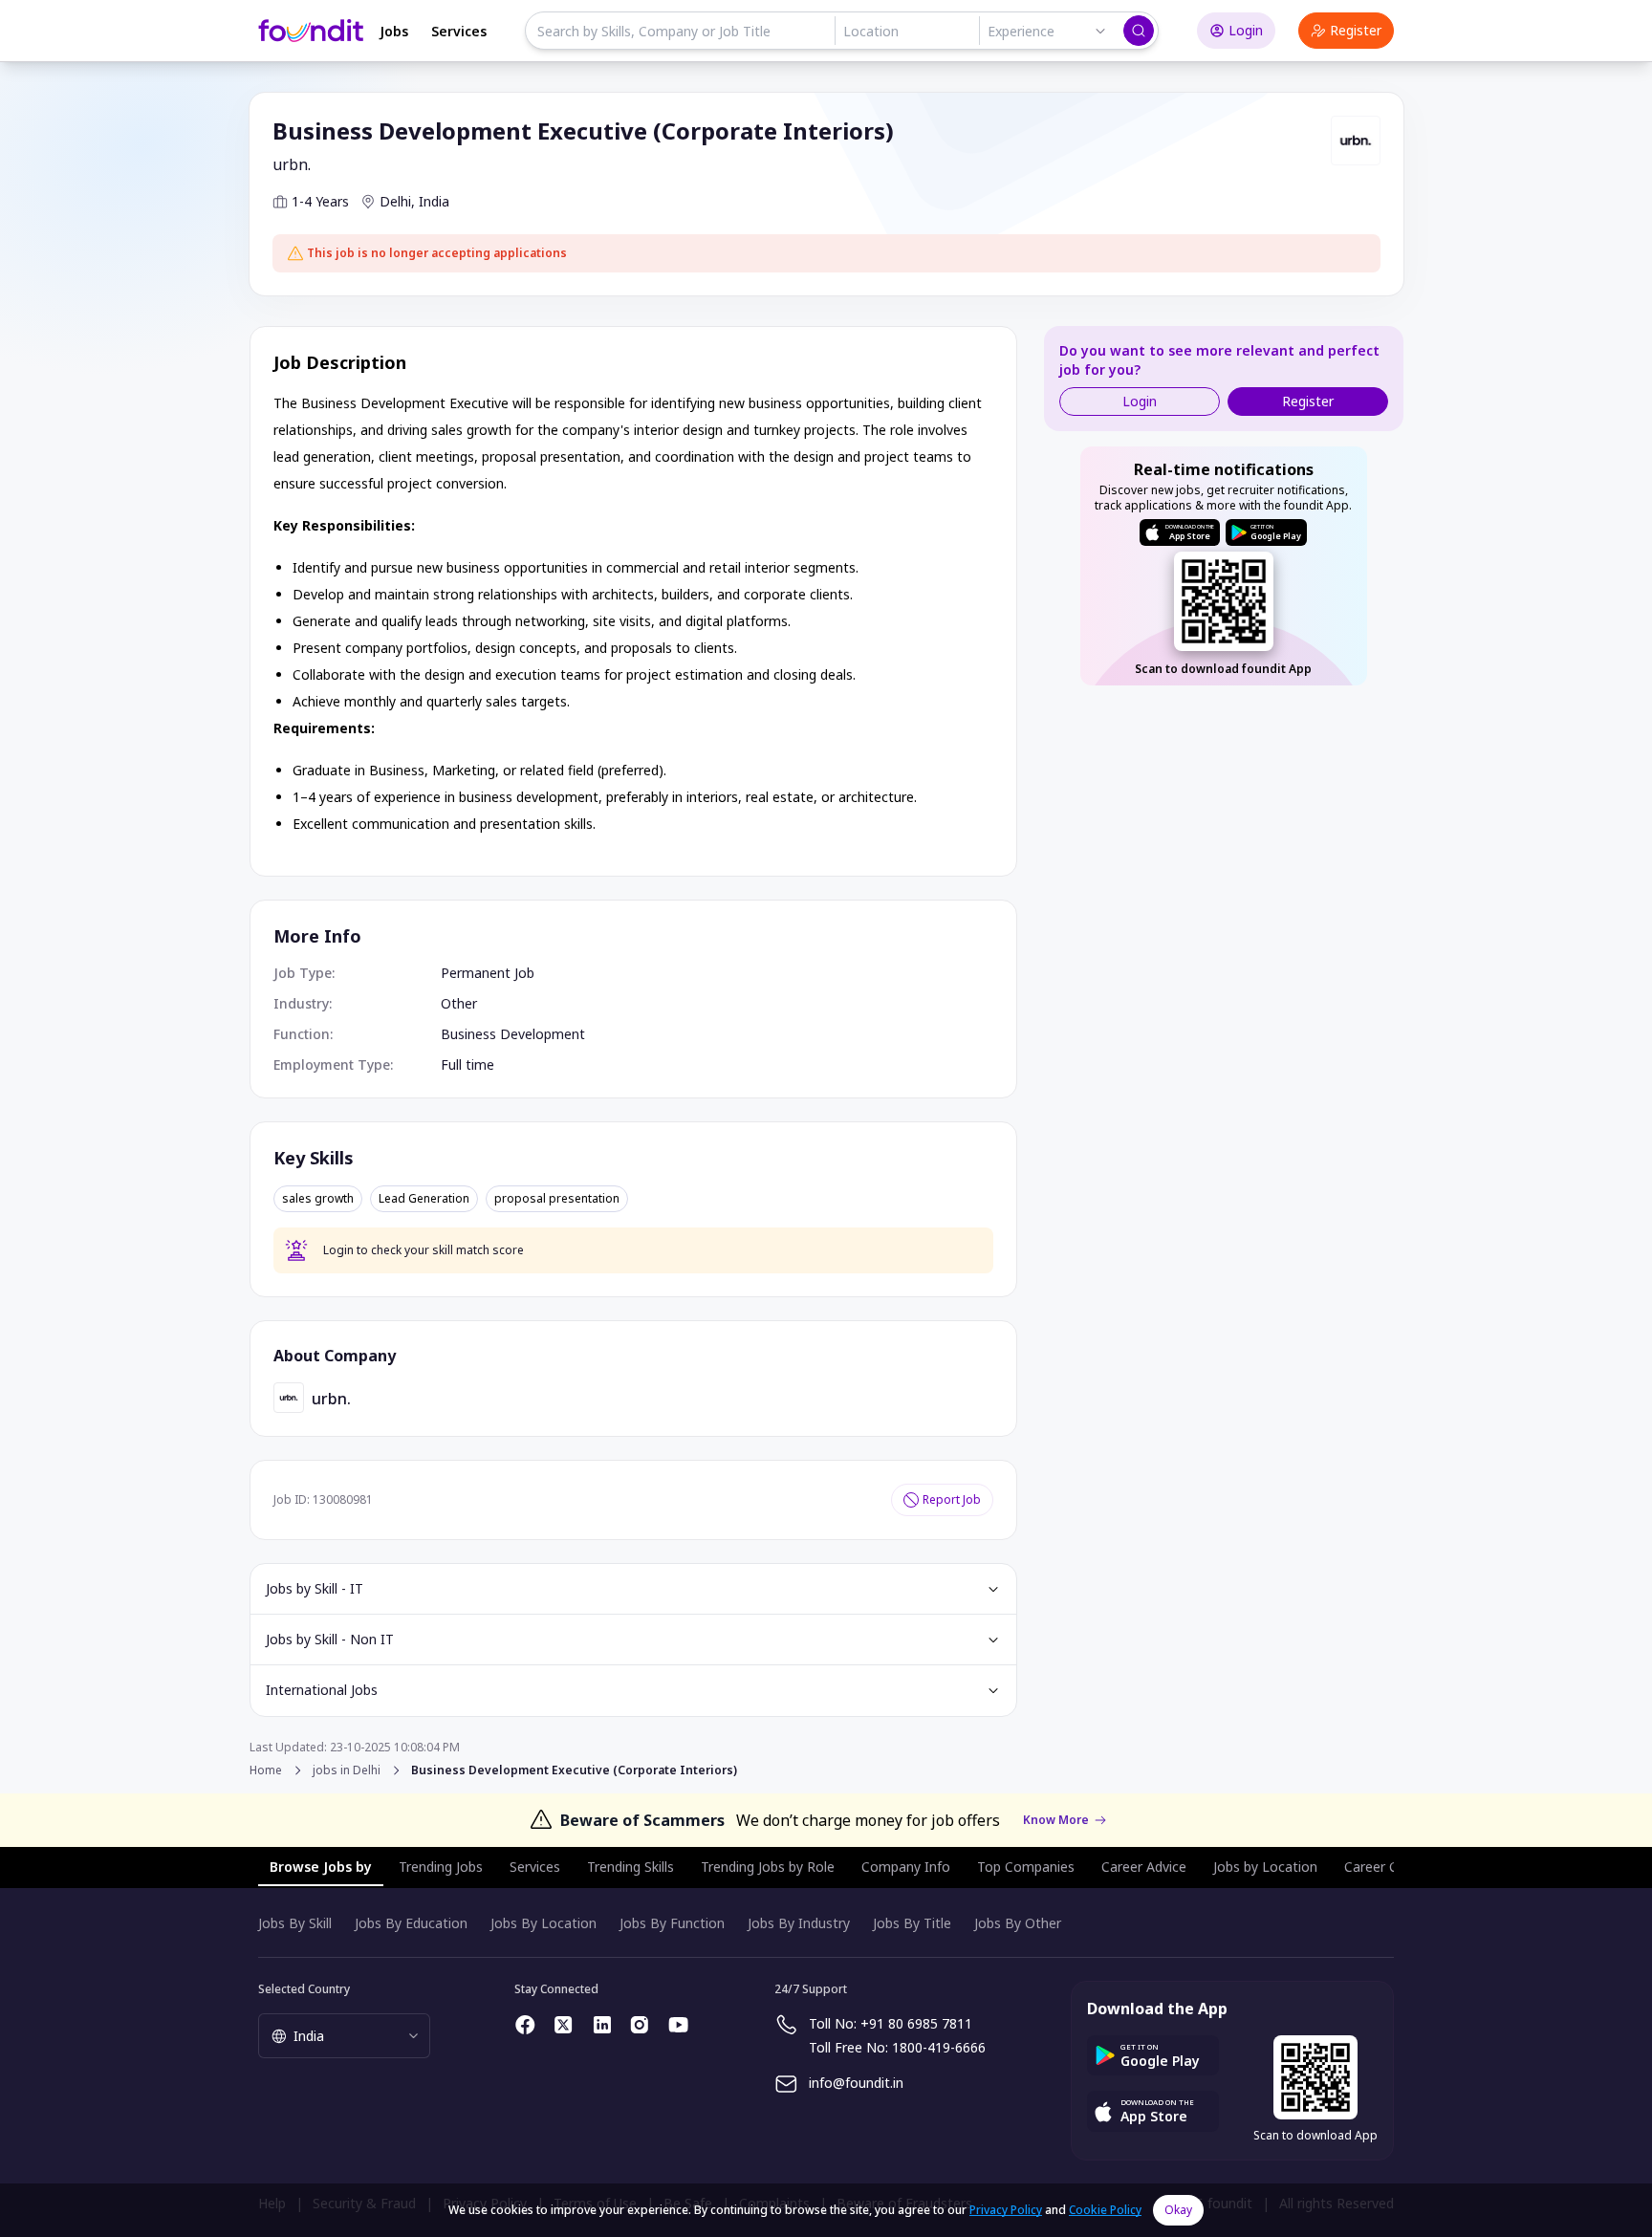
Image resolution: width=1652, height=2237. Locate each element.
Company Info (906, 1867)
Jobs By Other (1018, 1923)
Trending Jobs (441, 1867)
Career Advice (1144, 1867)
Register (1356, 30)
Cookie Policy (1105, 2210)
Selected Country (304, 1989)
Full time (467, 1064)
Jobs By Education (411, 1923)
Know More (1056, 1820)
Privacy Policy (1006, 2210)
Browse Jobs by (321, 1867)
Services (459, 31)
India (434, 201)
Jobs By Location (543, 1923)
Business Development (513, 1034)
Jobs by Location (1265, 1867)
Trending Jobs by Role (768, 1867)
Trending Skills (630, 1867)
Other (459, 1003)
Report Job (952, 1499)
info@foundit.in (856, 2083)
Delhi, (397, 201)
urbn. (292, 164)
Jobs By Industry (799, 1923)
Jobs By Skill (295, 1923)
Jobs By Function (672, 1923)
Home (266, 1770)
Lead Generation (424, 1199)
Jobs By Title (912, 1923)
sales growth (318, 1199)
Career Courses (1392, 1867)
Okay (1178, 2210)
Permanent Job (488, 973)
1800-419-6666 (939, 2047)
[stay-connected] (526, 2025)
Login (1246, 30)
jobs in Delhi (347, 1770)
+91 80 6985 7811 (916, 2023)
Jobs (394, 31)
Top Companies (1026, 1867)
